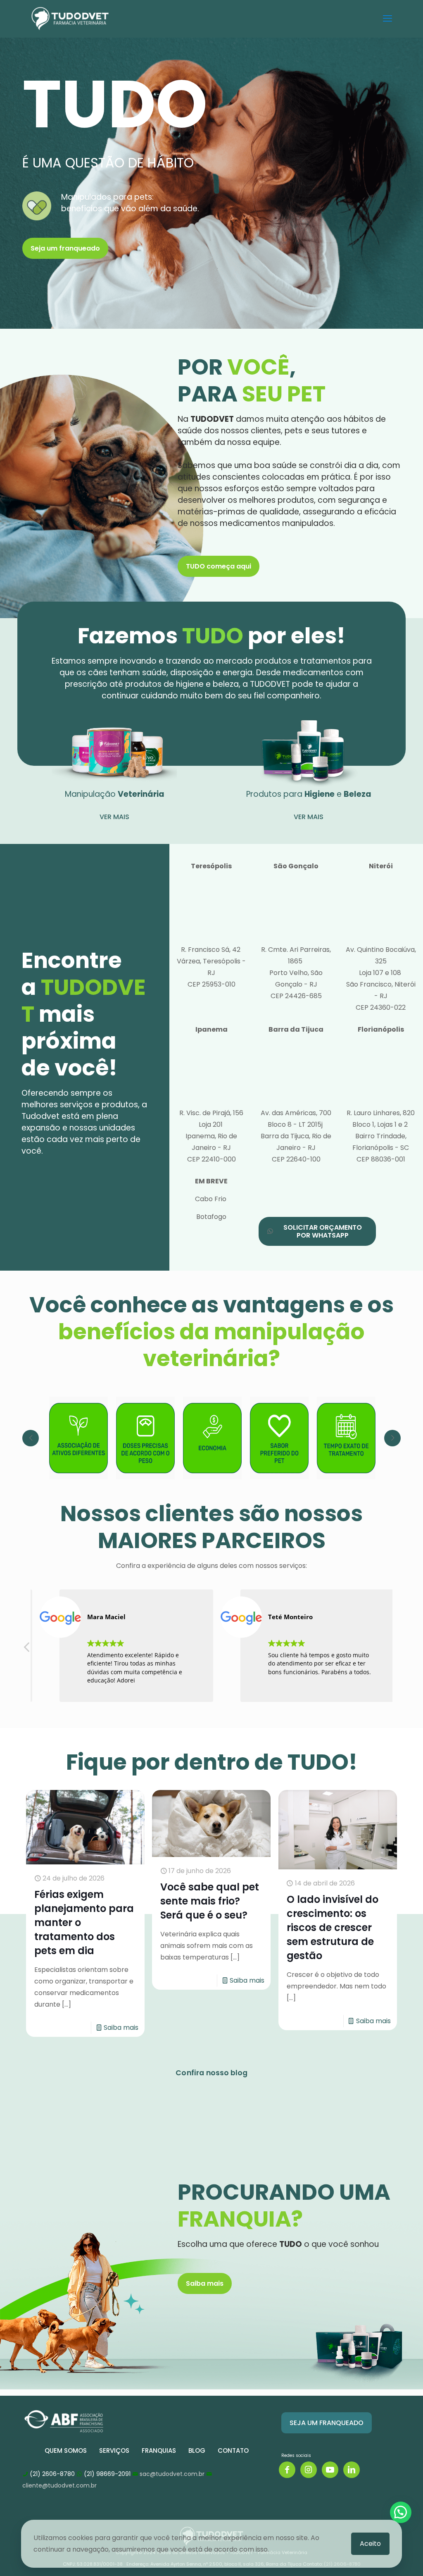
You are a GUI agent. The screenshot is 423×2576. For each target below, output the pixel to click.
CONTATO (233, 2451)
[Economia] (145, 1438)
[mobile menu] (387, 19)
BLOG (197, 2451)
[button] (27, 1649)
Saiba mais (121, 2028)
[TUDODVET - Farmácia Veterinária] (70, 19)
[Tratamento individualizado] (346, 1438)
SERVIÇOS (114, 2451)
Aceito (370, 2544)
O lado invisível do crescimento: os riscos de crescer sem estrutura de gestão (333, 1927)
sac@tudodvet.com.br (172, 2474)
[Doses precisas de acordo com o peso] (78, 1438)
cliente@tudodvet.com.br (59, 2485)
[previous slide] (31, 1438)
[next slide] (392, 1438)
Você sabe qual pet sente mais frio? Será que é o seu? (210, 1901)
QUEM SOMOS (66, 2451)
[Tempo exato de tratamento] (279, 1438)
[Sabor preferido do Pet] (212, 1438)
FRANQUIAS (159, 2451)
